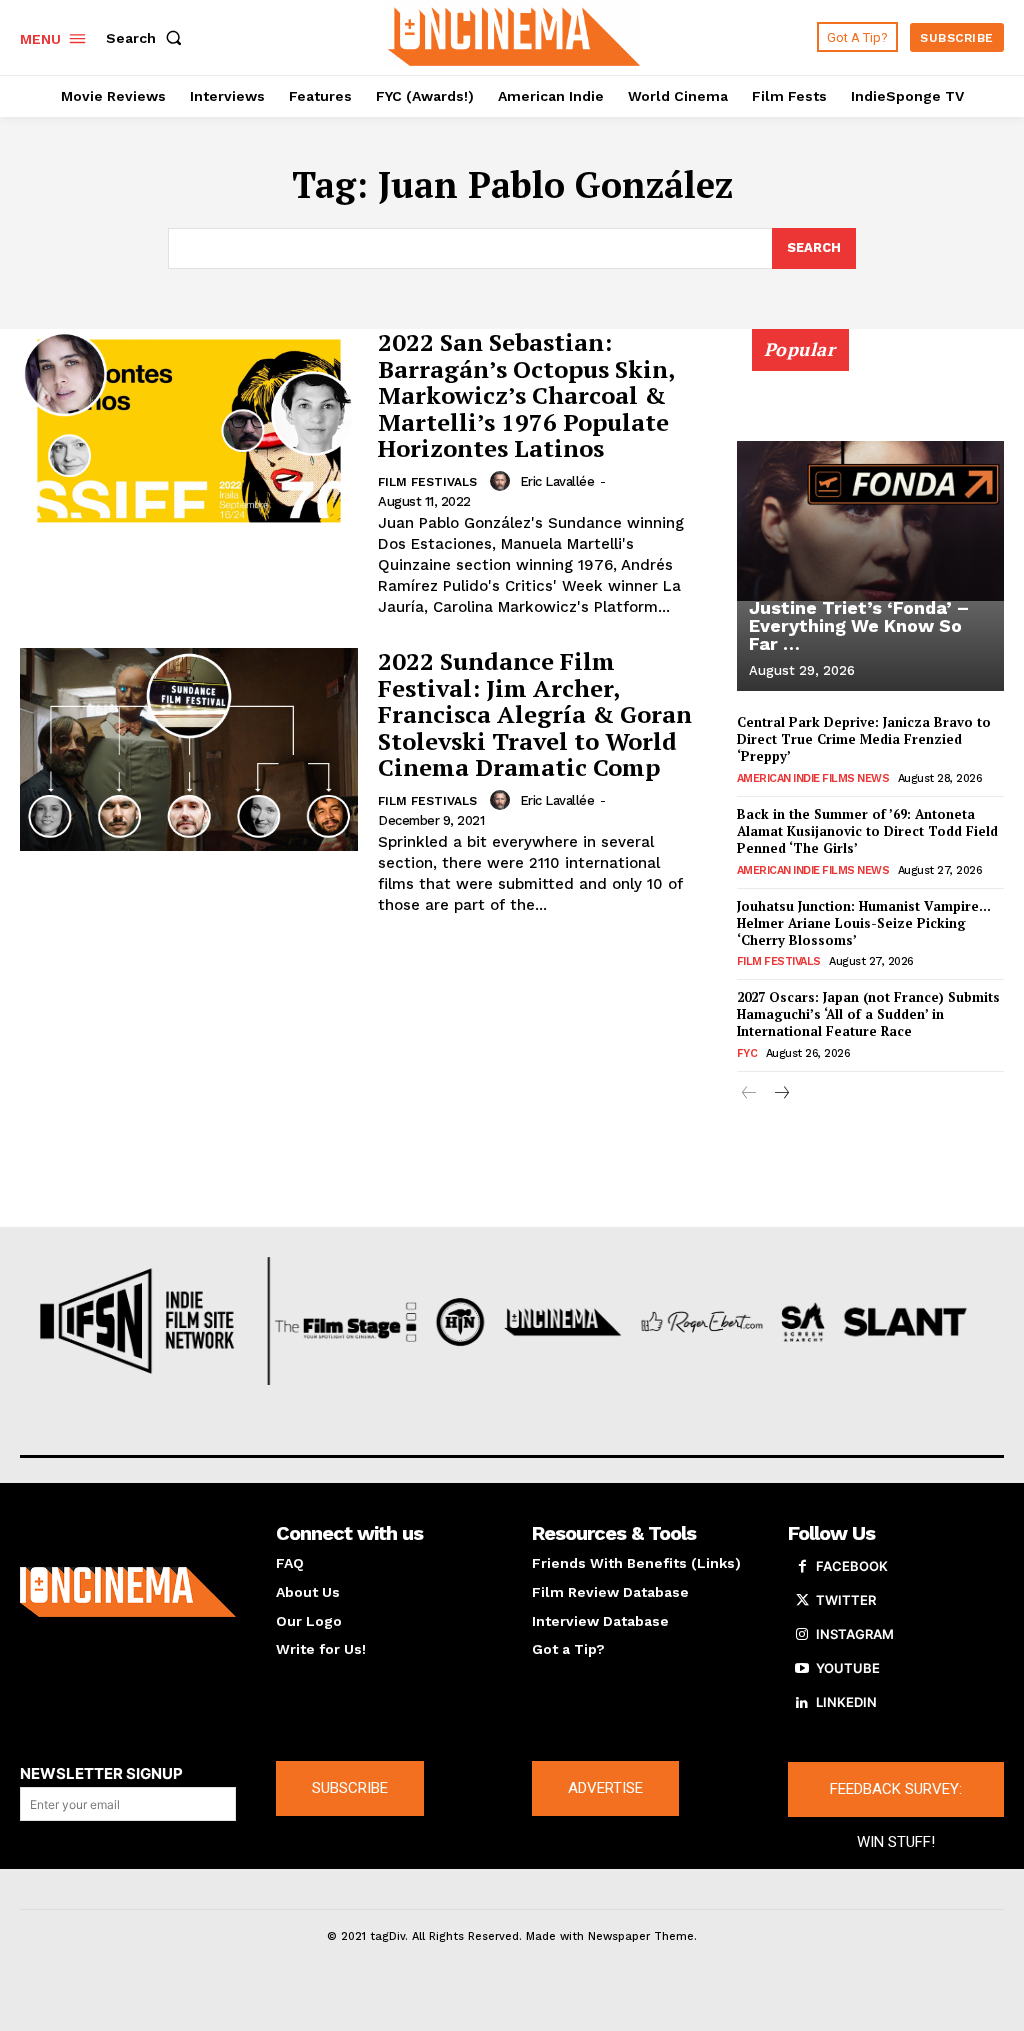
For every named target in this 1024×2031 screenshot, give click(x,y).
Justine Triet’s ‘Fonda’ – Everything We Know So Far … (859, 625)
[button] (148, 38)
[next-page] (781, 1094)
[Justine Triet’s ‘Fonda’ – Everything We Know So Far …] (870, 521)
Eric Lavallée (557, 481)
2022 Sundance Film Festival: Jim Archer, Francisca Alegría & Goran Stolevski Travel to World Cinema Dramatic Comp (535, 714)
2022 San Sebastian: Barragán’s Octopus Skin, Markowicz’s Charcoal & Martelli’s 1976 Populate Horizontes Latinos (526, 395)
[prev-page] (749, 1094)
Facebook (852, 1566)
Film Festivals (427, 482)
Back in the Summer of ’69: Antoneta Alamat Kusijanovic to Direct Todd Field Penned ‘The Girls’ (867, 831)
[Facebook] (802, 1567)
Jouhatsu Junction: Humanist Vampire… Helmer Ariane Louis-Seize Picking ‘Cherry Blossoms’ (864, 923)
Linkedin (846, 1702)
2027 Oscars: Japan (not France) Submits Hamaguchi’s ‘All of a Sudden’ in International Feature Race (868, 1014)
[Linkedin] (802, 1703)
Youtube (848, 1668)
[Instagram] (802, 1635)
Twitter (846, 1600)
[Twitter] (802, 1601)
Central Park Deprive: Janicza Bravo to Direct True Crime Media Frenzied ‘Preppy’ (864, 739)
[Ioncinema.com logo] (128, 1592)
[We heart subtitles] (514, 35)
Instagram (855, 1634)
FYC (747, 1053)
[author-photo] (503, 481)
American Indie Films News (813, 778)
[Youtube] (802, 1669)
